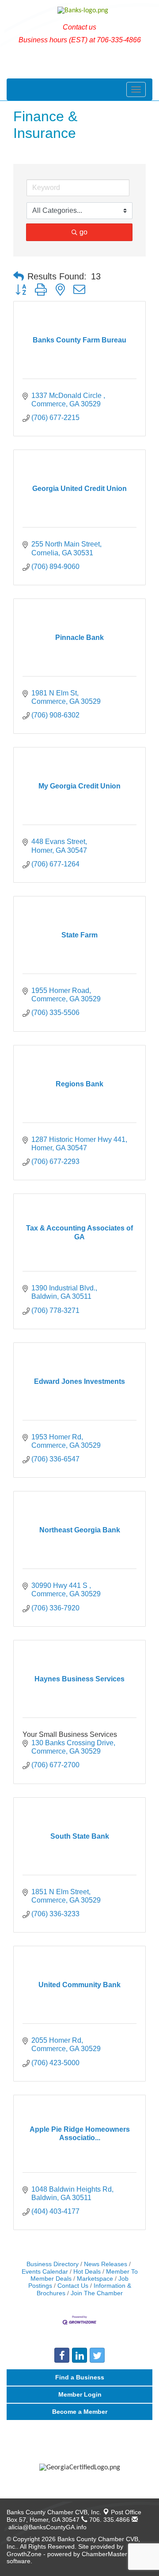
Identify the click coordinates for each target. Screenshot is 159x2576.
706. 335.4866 (109, 2520)
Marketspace (95, 2279)
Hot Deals (87, 2272)
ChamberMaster (104, 2554)
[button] (19, 277)
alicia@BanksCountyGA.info (47, 2527)
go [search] (83, 232)
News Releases (106, 2264)
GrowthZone (24, 2554)
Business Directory (53, 2264)
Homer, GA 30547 (74, 2516)
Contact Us (73, 2286)
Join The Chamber (97, 2293)
